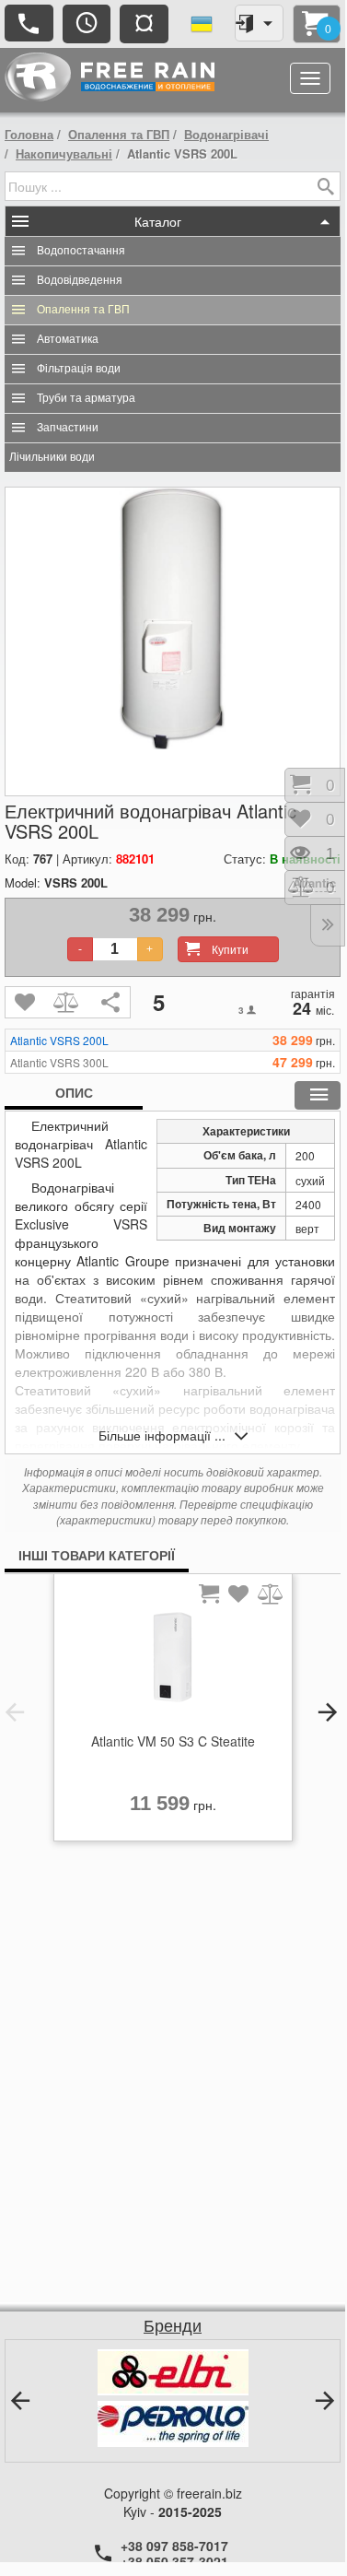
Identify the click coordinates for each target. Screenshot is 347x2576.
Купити (230, 949)
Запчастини (68, 428)
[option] (173, 1712)
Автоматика (68, 339)
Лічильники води (52, 457)
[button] (15, 1712)
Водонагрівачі (226, 134)
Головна (29, 134)
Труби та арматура (86, 398)
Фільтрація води (79, 369)
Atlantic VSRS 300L (59, 1063)
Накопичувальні (64, 153)
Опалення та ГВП (119, 134)
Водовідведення (80, 280)
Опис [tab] (74, 1092)
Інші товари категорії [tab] (97, 1555)
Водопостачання (81, 251)
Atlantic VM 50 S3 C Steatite (173, 1741)
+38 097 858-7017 (174, 2546)
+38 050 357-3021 (174, 2561)
